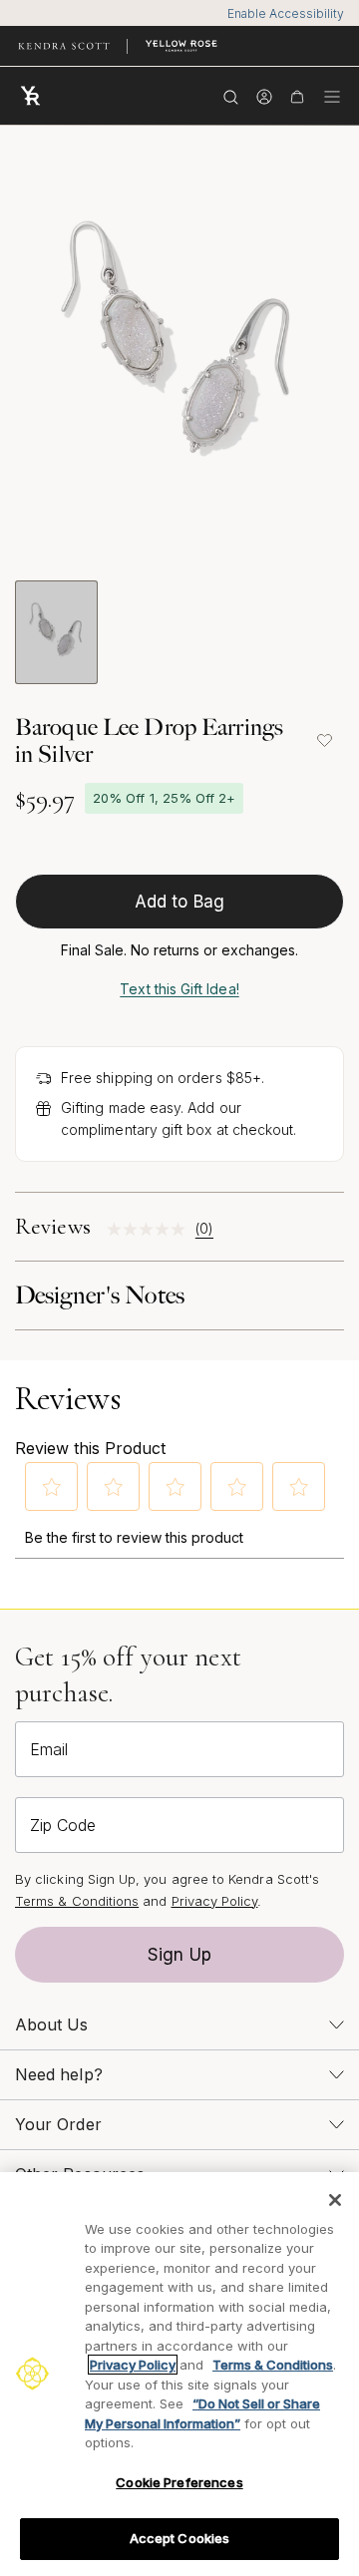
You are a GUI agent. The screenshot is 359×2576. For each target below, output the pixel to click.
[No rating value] (151, 1229)
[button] (52, 1487)
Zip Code (63, 1825)
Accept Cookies (180, 2538)
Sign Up (179, 1955)
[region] (179, 2374)
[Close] (335, 2200)
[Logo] (35, 96)
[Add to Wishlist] (324, 741)
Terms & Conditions (77, 1901)
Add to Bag (179, 902)
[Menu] (332, 96)
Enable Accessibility (286, 13)
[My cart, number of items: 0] (297, 96)
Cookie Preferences (179, 2482)
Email (49, 1749)
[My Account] (264, 96)
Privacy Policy (215, 1901)
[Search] (231, 96)
